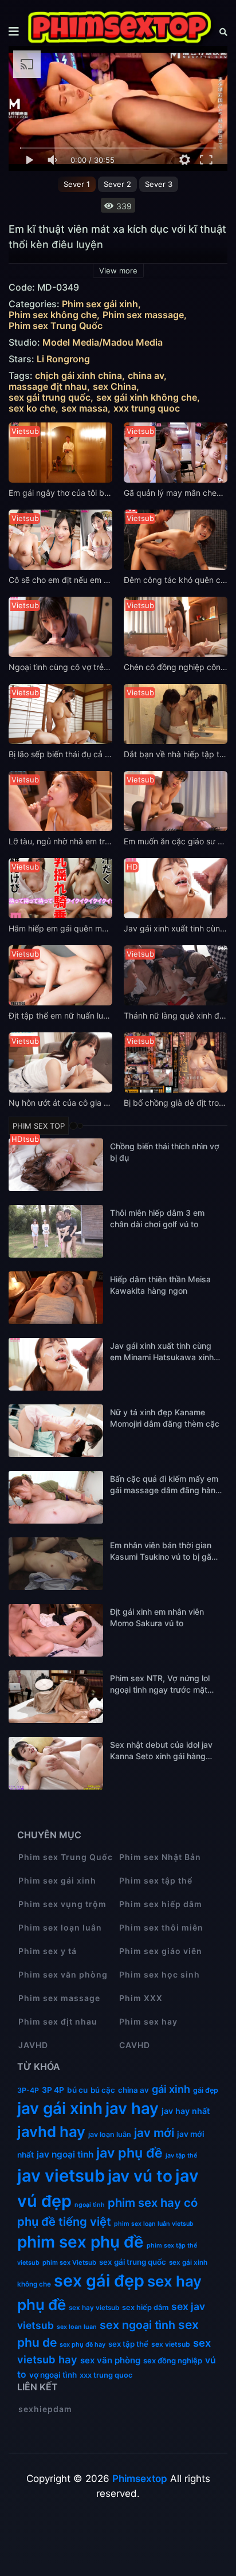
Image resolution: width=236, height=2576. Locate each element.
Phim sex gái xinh (100, 304)
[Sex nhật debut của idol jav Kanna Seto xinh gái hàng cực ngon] (56, 1763)
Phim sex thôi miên (161, 1927)
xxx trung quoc (147, 408)
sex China (115, 387)
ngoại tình (90, 2205)
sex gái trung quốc (50, 398)
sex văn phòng (110, 2360)
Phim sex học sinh (160, 1974)
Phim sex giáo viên (161, 1951)
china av (146, 376)
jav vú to (140, 2176)
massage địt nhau (48, 387)
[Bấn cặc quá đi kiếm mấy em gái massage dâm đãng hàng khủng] (56, 1497)
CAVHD (135, 2045)
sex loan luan (77, 2327)
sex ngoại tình (137, 2325)
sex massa (84, 408)
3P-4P (28, 2090)
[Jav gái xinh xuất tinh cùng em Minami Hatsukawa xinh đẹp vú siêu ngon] (56, 1364)
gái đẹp (206, 2090)
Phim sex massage (143, 315)
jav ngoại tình (65, 2154)
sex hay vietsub (94, 2308)
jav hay (132, 2108)
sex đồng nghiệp (173, 2360)
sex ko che (32, 408)
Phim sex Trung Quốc (56, 326)
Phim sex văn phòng (63, 1974)
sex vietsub (171, 2344)
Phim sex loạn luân (60, 1927)
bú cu (77, 2090)
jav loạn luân (110, 2134)
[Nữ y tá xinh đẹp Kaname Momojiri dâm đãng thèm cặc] (56, 1431)
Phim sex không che (53, 315)
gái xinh (171, 2089)
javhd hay (51, 2131)
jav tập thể (181, 2156)
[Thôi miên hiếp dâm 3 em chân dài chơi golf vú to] (56, 1231)
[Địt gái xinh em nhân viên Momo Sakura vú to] (56, 1630)
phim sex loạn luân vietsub (154, 2224)
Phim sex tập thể (156, 1880)
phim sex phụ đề (80, 2242)
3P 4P (53, 2090)
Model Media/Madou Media (103, 342)
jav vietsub (61, 2176)
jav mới (154, 2133)
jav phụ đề (129, 2153)
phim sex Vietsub (69, 2262)
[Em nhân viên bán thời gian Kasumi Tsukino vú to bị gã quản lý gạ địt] (56, 1564)
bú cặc (103, 2090)
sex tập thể (128, 2344)
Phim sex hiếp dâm (161, 1904)
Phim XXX (141, 1998)
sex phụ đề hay (82, 2344)
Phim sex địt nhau (58, 2021)
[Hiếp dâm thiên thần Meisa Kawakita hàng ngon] (56, 1298)
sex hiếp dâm (145, 2307)
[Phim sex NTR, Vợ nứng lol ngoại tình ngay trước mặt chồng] (56, 1697)
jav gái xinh (60, 2108)
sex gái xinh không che (147, 398)
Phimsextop (140, 2479)
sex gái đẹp (99, 2281)
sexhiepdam (45, 2409)
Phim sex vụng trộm (62, 1904)
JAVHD (33, 2045)
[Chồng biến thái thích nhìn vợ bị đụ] (56, 1165)
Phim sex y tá (48, 1951)
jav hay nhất (186, 2111)
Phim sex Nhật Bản (160, 1857)
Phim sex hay (148, 2021)
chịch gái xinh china (78, 376)
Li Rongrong (63, 359)
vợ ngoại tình (53, 2375)
